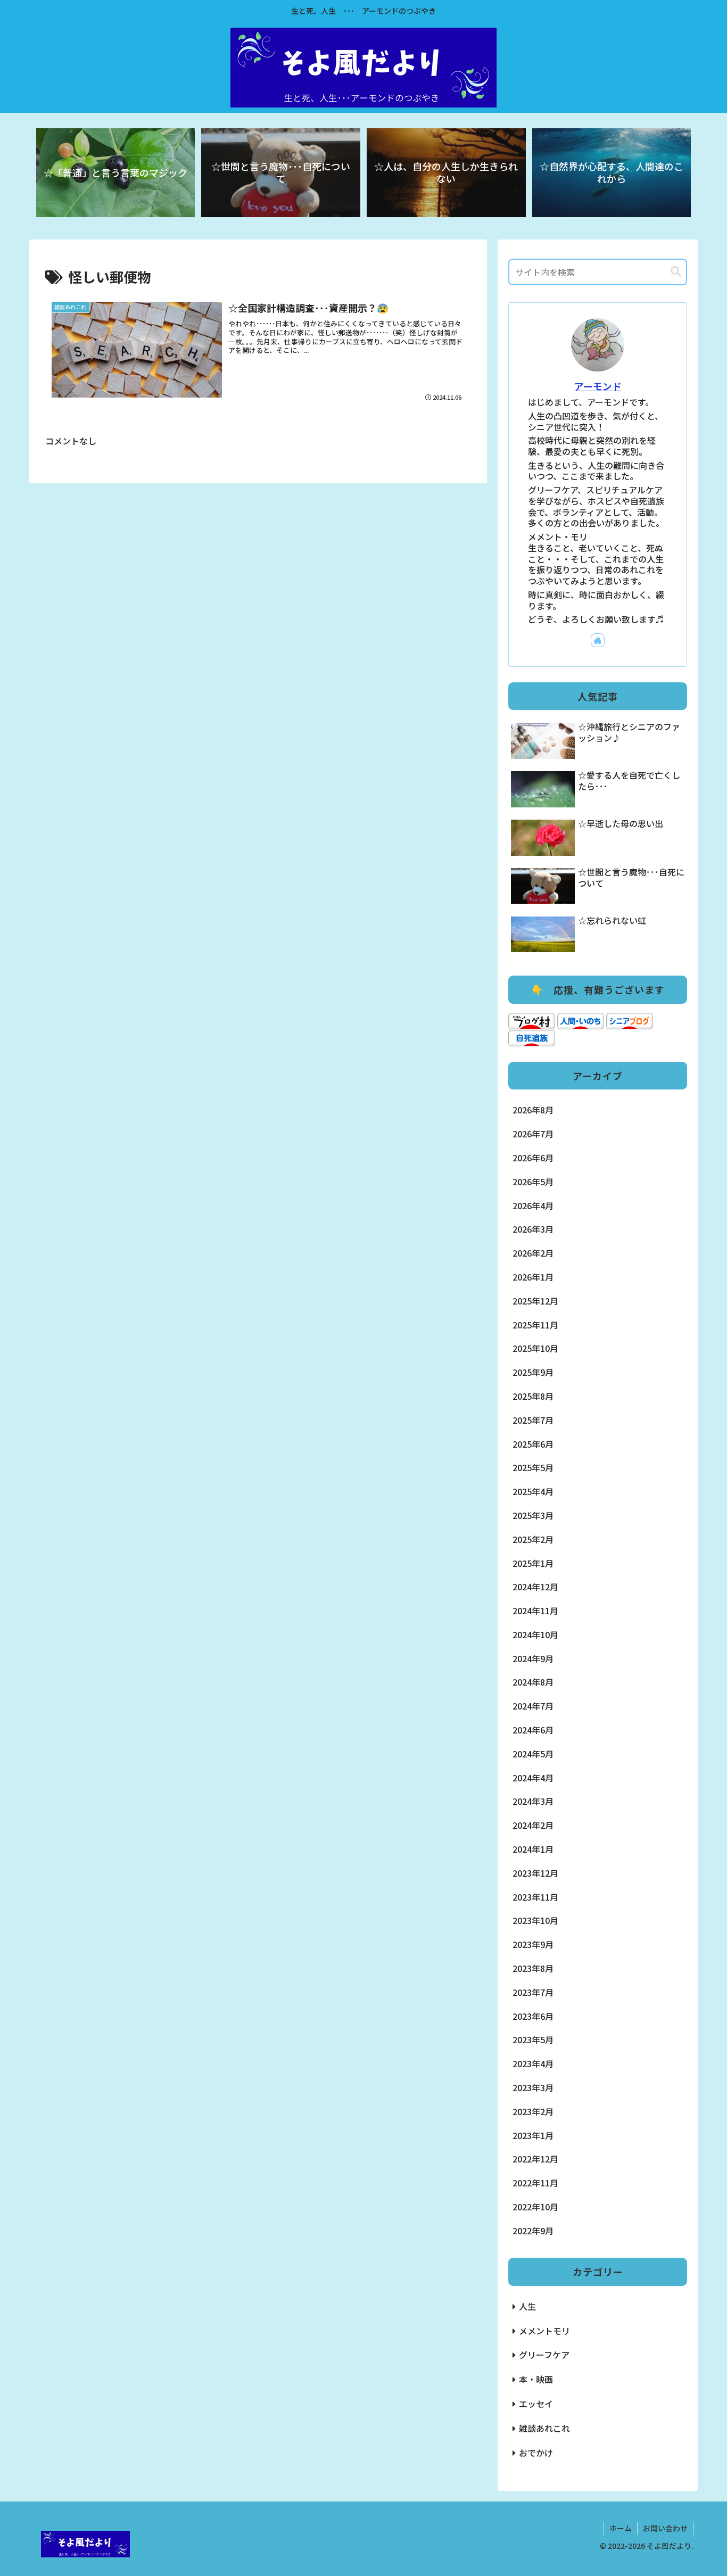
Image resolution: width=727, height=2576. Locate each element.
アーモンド (598, 386)
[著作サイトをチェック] (598, 640)
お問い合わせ (665, 2528)
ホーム (621, 2528)
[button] (676, 272)
